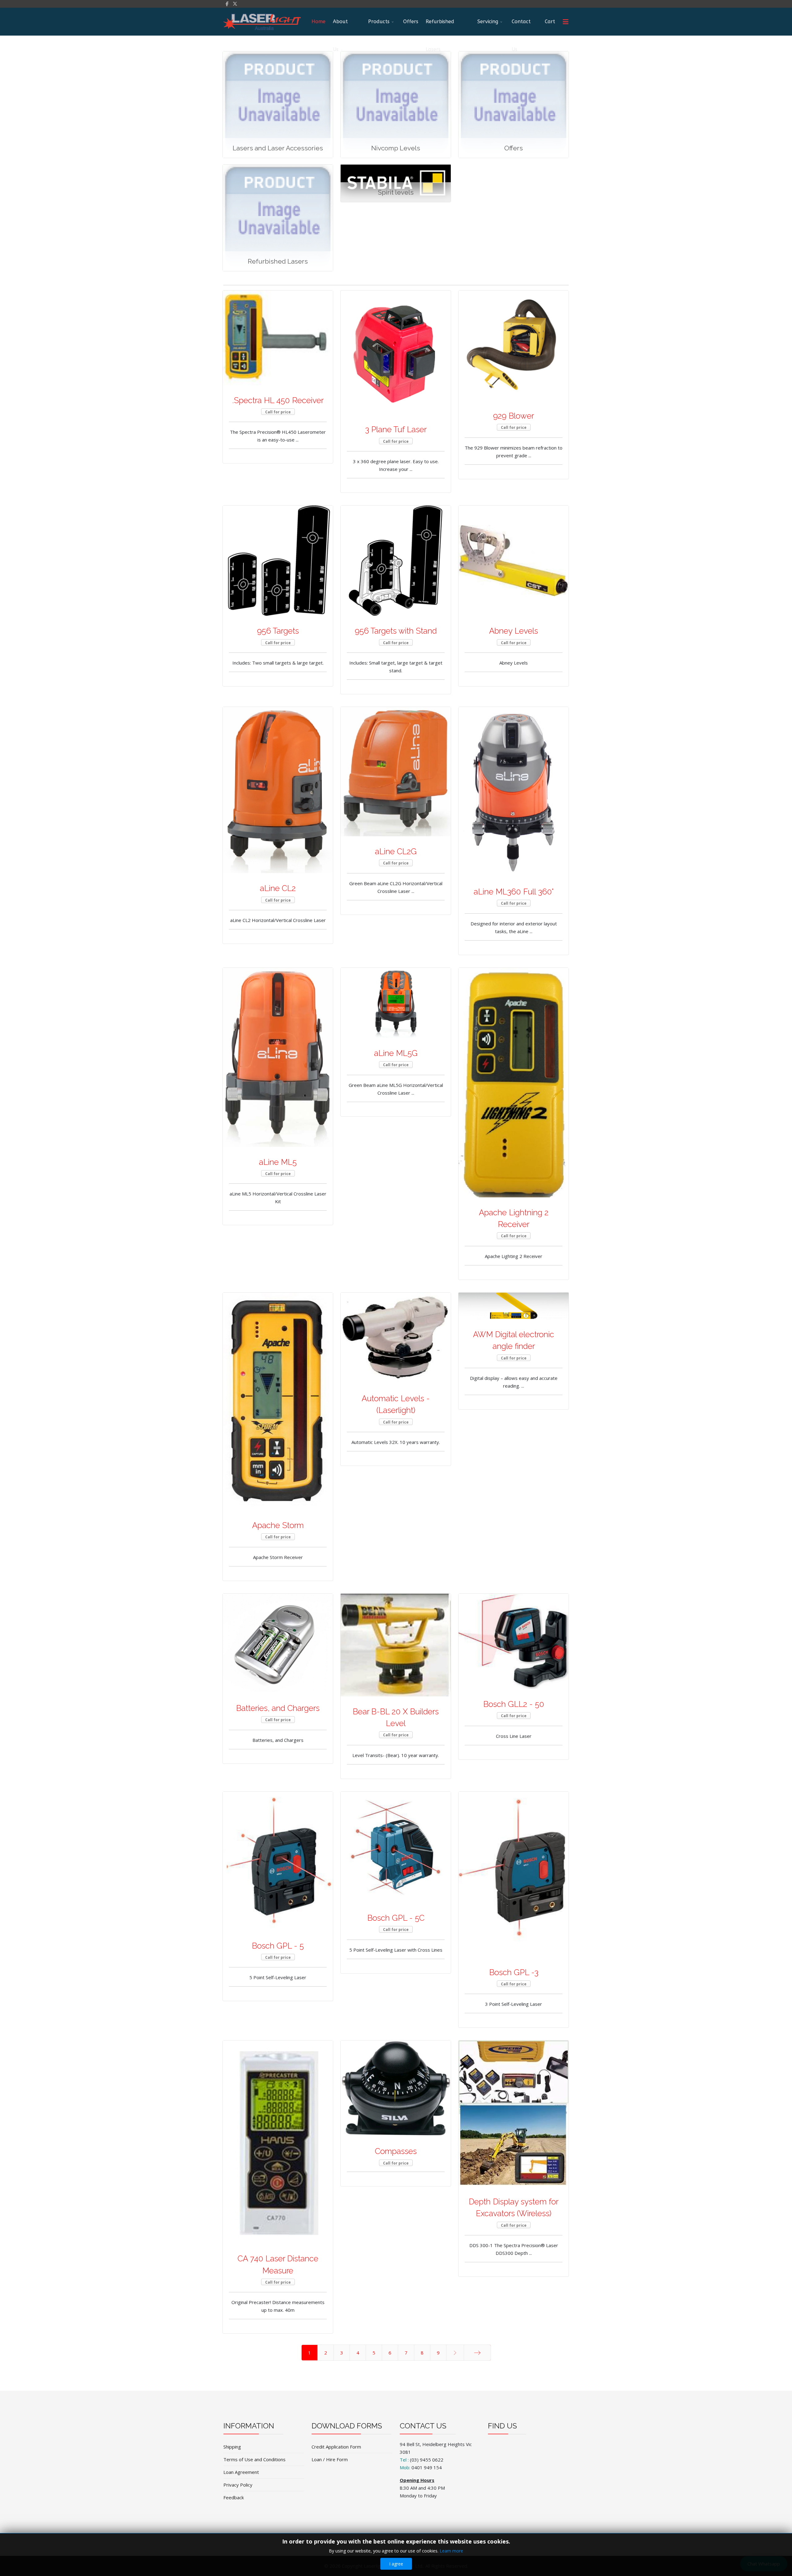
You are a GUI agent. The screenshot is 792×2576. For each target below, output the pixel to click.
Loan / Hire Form (330, 2459)
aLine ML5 (278, 1162)
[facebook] (227, 4)
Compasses (396, 2151)
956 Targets (278, 631)
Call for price (278, 412)
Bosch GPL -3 (514, 1972)
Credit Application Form (336, 2447)
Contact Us (521, 27)
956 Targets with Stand (396, 631)
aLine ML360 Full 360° (514, 892)
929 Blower (514, 416)
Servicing (488, 22)
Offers (411, 22)
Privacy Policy (238, 2485)
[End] (477, 2353)
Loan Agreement (241, 2472)
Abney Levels (514, 631)
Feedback (234, 2497)
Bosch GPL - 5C (396, 1918)
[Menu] (566, 22)
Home (319, 22)
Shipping (232, 2447)
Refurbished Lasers (440, 27)
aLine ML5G (396, 1053)
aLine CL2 (278, 888)
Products (379, 22)
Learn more (451, 2551)
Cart (550, 22)
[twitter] (235, 4)
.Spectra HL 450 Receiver (278, 400)
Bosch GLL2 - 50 (514, 1704)
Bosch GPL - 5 (278, 1946)
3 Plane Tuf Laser (396, 429)
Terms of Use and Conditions (254, 2459)
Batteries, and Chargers (278, 1708)
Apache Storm (278, 1525)
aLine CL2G (396, 851)
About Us (340, 27)
